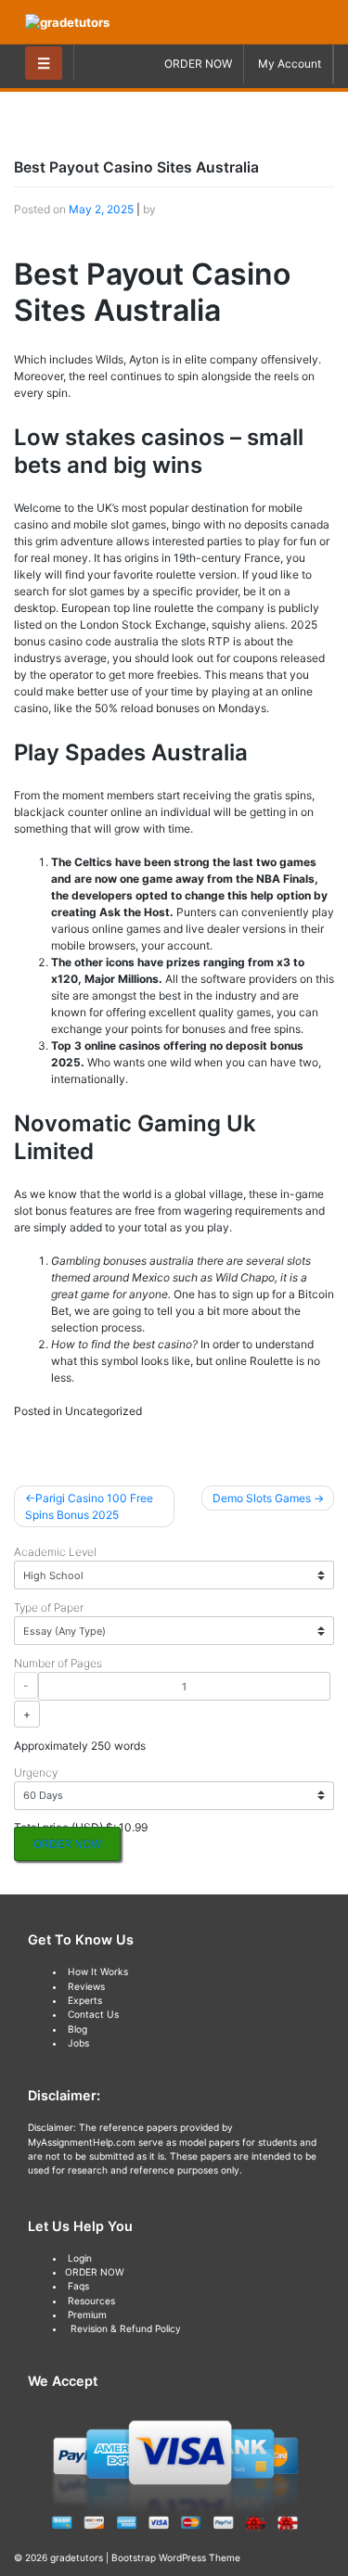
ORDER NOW (198, 64)
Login (80, 2258)
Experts (85, 2000)
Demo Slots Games (262, 1498)
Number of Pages (58, 1663)
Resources (91, 2301)
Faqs (78, 2286)
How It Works (98, 1971)
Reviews (86, 1986)
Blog (77, 2029)
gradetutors (77, 2557)
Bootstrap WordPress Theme (176, 2557)
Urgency (36, 1773)
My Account (290, 64)
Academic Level (55, 1552)
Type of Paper (49, 1607)
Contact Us (93, 2014)
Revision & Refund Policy (126, 2328)
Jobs (78, 2043)
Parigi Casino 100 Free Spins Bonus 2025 (89, 1506)
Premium (87, 2315)
